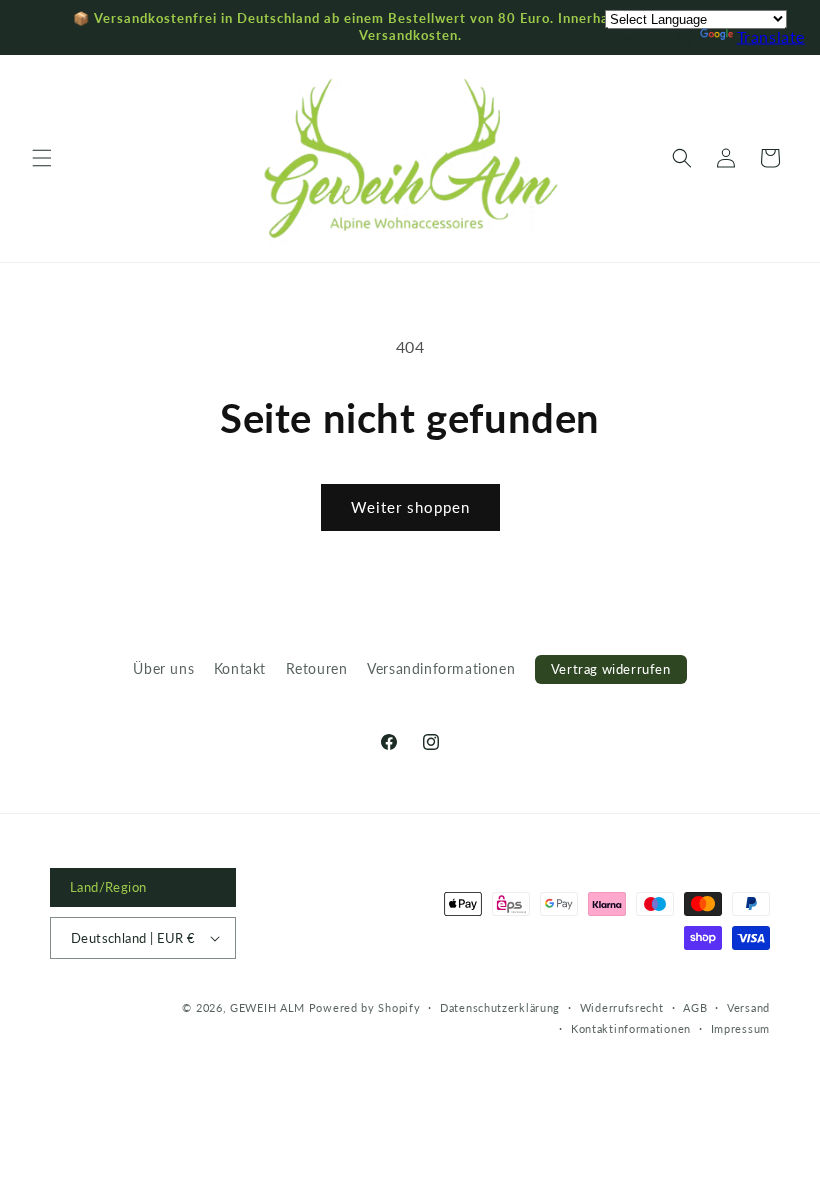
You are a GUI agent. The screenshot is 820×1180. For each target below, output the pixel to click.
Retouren (317, 668)
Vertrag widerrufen (611, 669)
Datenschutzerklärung (500, 1007)
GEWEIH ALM (267, 1007)
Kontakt (240, 668)
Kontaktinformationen (631, 1028)
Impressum (740, 1028)
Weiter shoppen (410, 507)
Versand (748, 1007)
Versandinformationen (441, 668)
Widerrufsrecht (622, 1007)
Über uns (163, 668)
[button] (42, 158)
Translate (771, 35)
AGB (695, 1007)
